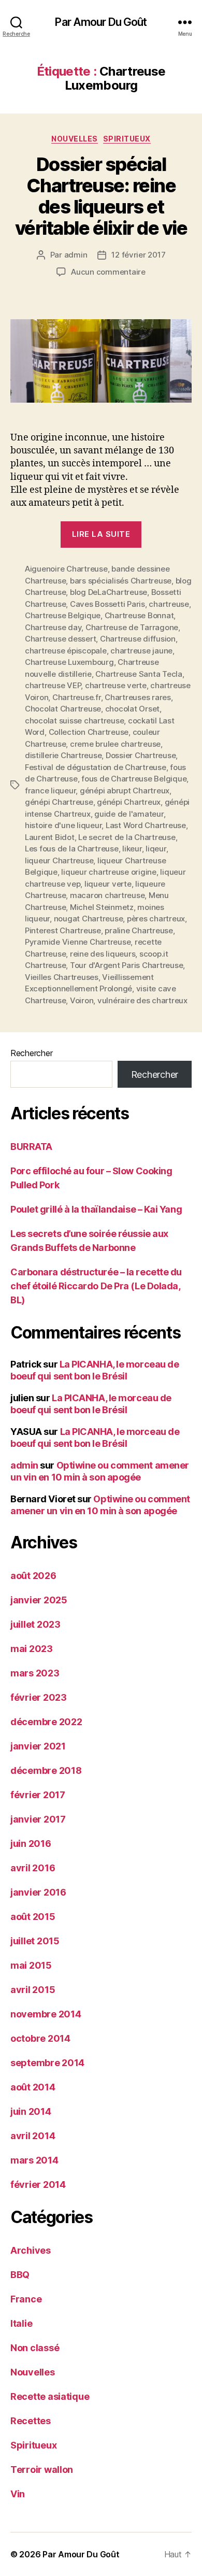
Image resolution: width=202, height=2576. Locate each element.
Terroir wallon (42, 2470)
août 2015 (33, 1917)
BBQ (20, 2275)
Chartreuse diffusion (138, 639)
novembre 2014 (46, 2014)
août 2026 (33, 1576)
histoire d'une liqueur (63, 825)
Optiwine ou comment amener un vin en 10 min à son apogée (100, 1471)
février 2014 (38, 2184)
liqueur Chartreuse (59, 860)
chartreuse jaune (141, 651)
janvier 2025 (39, 1600)
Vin (18, 2494)
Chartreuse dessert (60, 639)
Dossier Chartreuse (141, 755)
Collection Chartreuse (89, 732)
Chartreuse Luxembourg (69, 662)
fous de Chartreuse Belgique (134, 779)
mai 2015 (31, 1965)
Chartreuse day (53, 627)
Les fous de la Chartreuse (72, 849)
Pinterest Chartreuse (63, 930)
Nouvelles (75, 139)
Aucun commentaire (108, 272)
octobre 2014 (40, 2038)
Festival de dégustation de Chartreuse (96, 767)
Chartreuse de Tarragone (132, 627)
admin (76, 255)
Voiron (82, 1000)
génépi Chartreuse (59, 802)
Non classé (35, 2348)
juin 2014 (31, 2111)
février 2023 (39, 1697)
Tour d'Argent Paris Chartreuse (126, 965)
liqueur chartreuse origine (109, 872)
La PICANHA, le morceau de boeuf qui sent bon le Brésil (95, 1370)
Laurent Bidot (50, 837)
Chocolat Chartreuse (63, 709)
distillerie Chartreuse (63, 755)
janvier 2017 (38, 1819)
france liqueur (50, 791)
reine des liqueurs (103, 954)
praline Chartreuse (139, 930)
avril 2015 (33, 1990)
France (26, 2299)
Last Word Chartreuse (146, 825)
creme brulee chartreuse (115, 744)
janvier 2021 (38, 1746)
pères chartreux (156, 919)
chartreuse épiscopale (66, 651)
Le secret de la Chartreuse (127, 837)
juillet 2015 (35, 1941)
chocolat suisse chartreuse (74, 721)
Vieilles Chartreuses (62, 977)
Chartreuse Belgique (63, 615)
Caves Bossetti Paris (107, 604)
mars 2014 (34, 2160)
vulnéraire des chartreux (142, 1000)
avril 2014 (33, 2136)
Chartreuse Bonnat (139, 615)
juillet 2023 (35, 1624)
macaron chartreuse (107, 895)
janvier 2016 (38, 1892)
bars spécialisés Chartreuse (121, 581)
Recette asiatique (50, 2396)
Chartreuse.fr (77, 697)
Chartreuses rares (138, 697)
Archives (31, 2250)
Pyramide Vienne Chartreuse (78, 942)
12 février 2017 (138, 255)
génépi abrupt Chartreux (125, 791)
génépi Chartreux (129, 802)
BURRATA (31, 1147)
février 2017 (38, 1795)
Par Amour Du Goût (101, 22)
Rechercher (31, 1053)
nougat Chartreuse (89, 919)
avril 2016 (33, 1868)
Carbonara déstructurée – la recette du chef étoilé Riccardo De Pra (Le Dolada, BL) (96, 1286)
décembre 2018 (46, 1770)
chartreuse (169, 604)
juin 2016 (31, 1844)
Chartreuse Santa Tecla (139, 674)
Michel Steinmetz (102, 907)
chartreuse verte (116, 685)
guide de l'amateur (129, 814)
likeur (132, 849)
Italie (21, 2323)
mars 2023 (35, 1673)
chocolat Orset (132, 709)
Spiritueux (127, 139)
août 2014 (33, 2087)
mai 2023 (32, 1649)
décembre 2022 (46, 1722)
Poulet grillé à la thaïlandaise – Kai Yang (96, 1209)
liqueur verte (108, 884)
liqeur (156, 849)
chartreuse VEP (53, 685)
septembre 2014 (47, 2063)
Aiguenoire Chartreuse (66, 569)
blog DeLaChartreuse (109, 592)
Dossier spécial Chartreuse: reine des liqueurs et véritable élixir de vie (101, 196)
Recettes (31, 2421)
